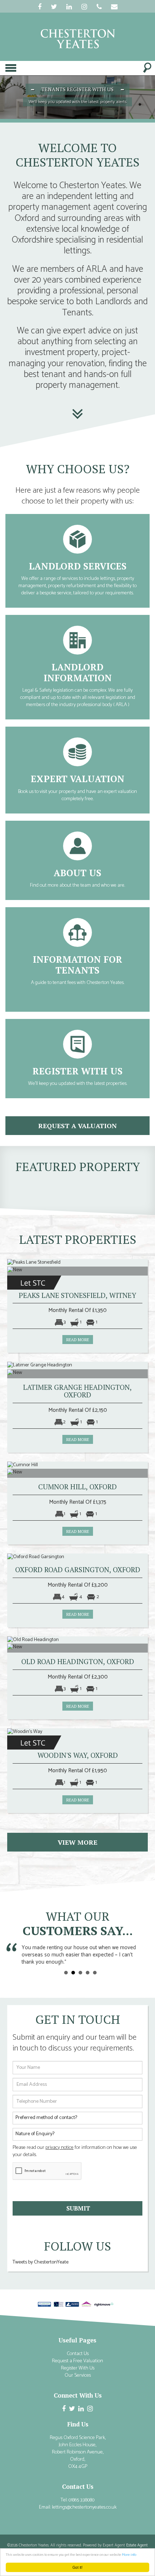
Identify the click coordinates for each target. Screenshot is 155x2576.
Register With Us (78, 1023)
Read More (77, 518)
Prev (17, 1954)
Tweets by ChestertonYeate (41, 2262)
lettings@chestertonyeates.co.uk (84, 2507)
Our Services (78, 2375)
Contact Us (78, 2354)
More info (129, 2555)
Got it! (77, 2567)
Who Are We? (78, 824)
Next (144, 1954)
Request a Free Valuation (77, 2361)
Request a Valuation (78, 730)
